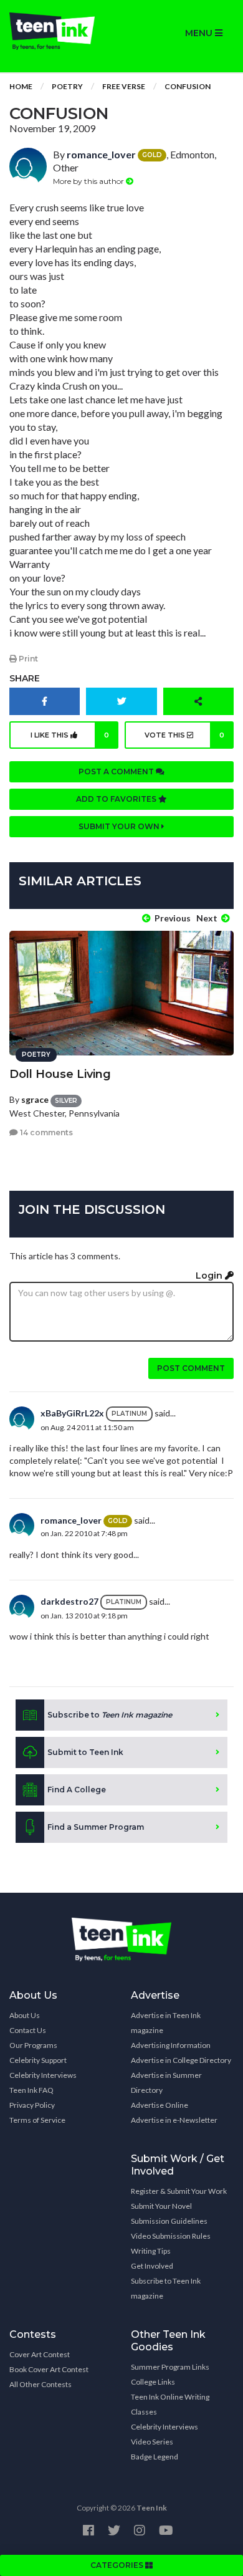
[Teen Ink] (61, 31)
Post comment (191, 1368)
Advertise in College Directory (181, 2060)
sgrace (35, 1099)
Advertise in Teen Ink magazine (166, 2023)
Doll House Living (60, 1074)
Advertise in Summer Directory (166, 2083)
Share (25, 678)
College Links (153, 2382)
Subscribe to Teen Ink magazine (166, 2288)
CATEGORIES (118, 2565)
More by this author (89, 181)
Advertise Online (160, 2105)
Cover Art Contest (40, 2354)
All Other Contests (40, 2384)
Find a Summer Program (96, 1827)
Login (210, 1276)
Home (21, 86)
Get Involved (152, 2266)
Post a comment (117, 771)
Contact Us (28, 2030)
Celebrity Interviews (43, 2075)
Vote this (184, 735)
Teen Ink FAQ (31, 2090)
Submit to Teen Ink (85, 1752)
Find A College (77, 1790)
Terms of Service (37, 2120)
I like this (70, 735)
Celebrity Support (38, 2060)
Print (27, 659)
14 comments (45, 1132)
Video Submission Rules (171, 2236)
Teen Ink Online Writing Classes (170, 2404)
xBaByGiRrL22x (72, 1413)
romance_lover (101, 154)
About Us (25, 2015)
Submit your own (120, 826)
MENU (200, 33)
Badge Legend (155, 2457)
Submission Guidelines (169, 2221)
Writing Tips (151, 2251)
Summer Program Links (170, 2367)
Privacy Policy (32, 2105)
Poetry (67, 86)
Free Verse (124, 86)
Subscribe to (110, 1715)
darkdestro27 (69, 1601)
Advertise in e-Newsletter (174, 2120)
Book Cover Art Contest (49, 2369)
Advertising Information (171, 2045)
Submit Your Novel (161, 2206)
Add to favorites (117, 799)
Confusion (188, 86)
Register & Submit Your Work (179, 2191)
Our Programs (33, 2045)
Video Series (152, 2442)
